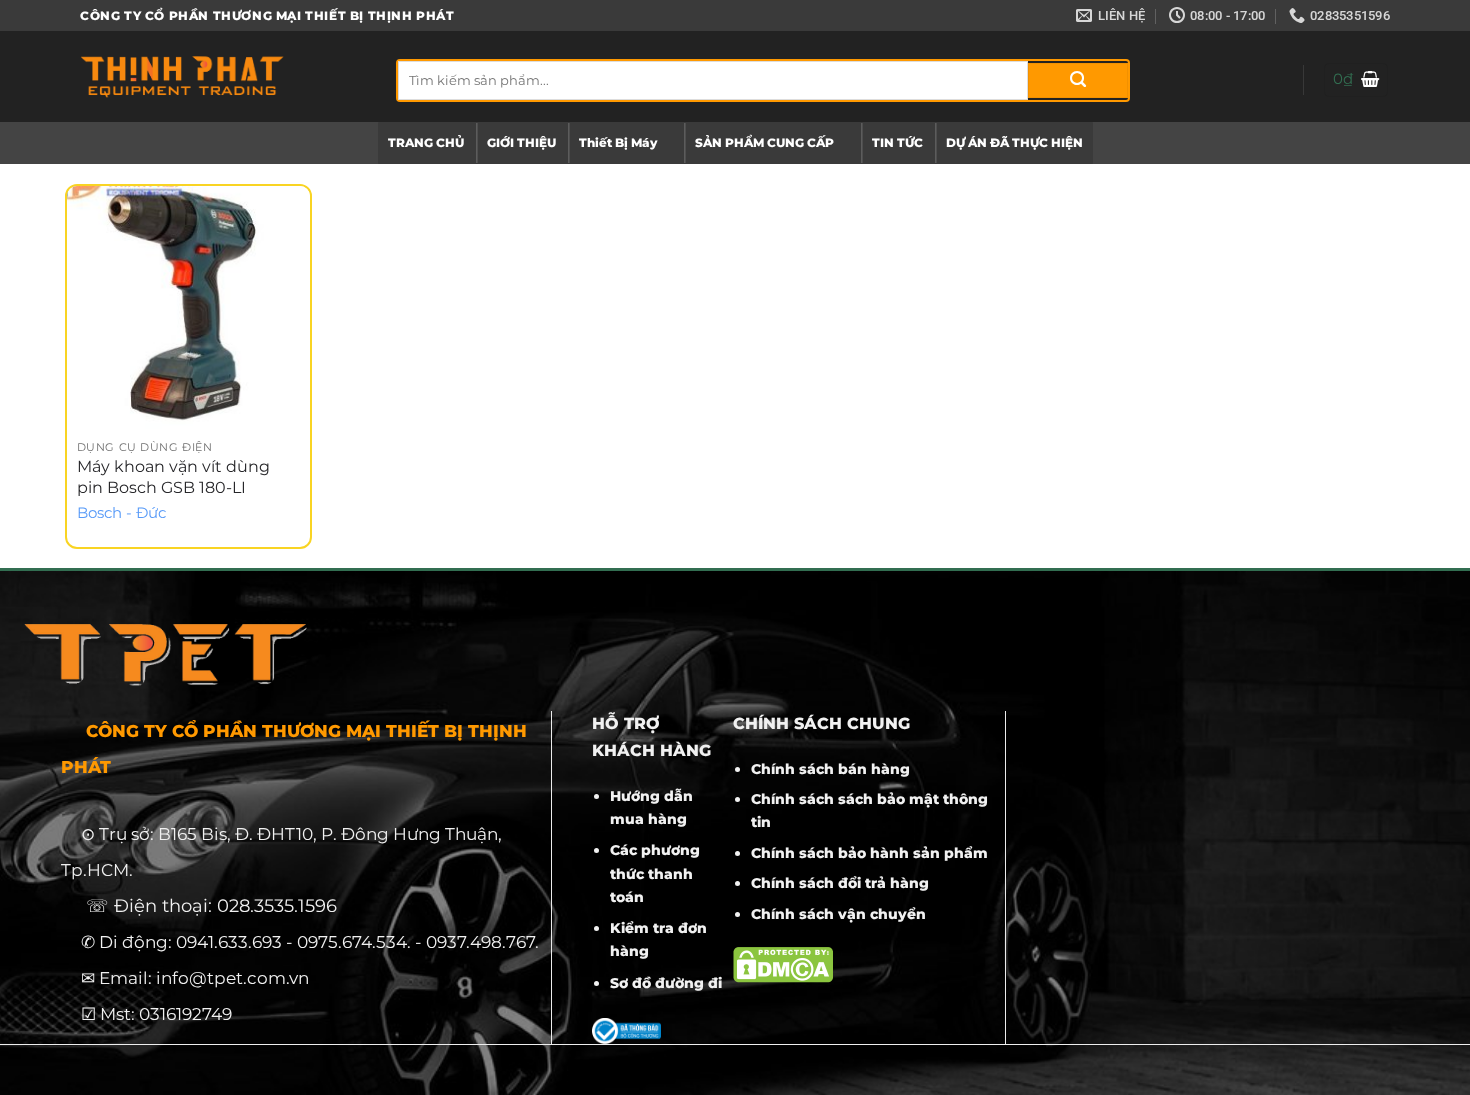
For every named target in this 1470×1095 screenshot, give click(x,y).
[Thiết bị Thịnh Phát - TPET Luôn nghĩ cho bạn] (223, 76)
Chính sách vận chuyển (838, 914)
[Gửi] (1078, 80)
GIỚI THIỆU (521, 142)
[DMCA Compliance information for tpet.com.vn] (783, 964)
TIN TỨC (897, 142)
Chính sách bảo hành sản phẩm (869, 853)
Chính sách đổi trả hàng (840, 883)
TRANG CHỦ (426, 142)
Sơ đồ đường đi (666, 983)
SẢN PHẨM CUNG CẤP (764, 142)
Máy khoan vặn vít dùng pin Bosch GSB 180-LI (173, 477)
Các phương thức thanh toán (655, 873)
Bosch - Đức (121, 513)
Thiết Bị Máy (618, 142)
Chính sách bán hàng (830, 769)
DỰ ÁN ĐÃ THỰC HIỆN (1014, 142)
